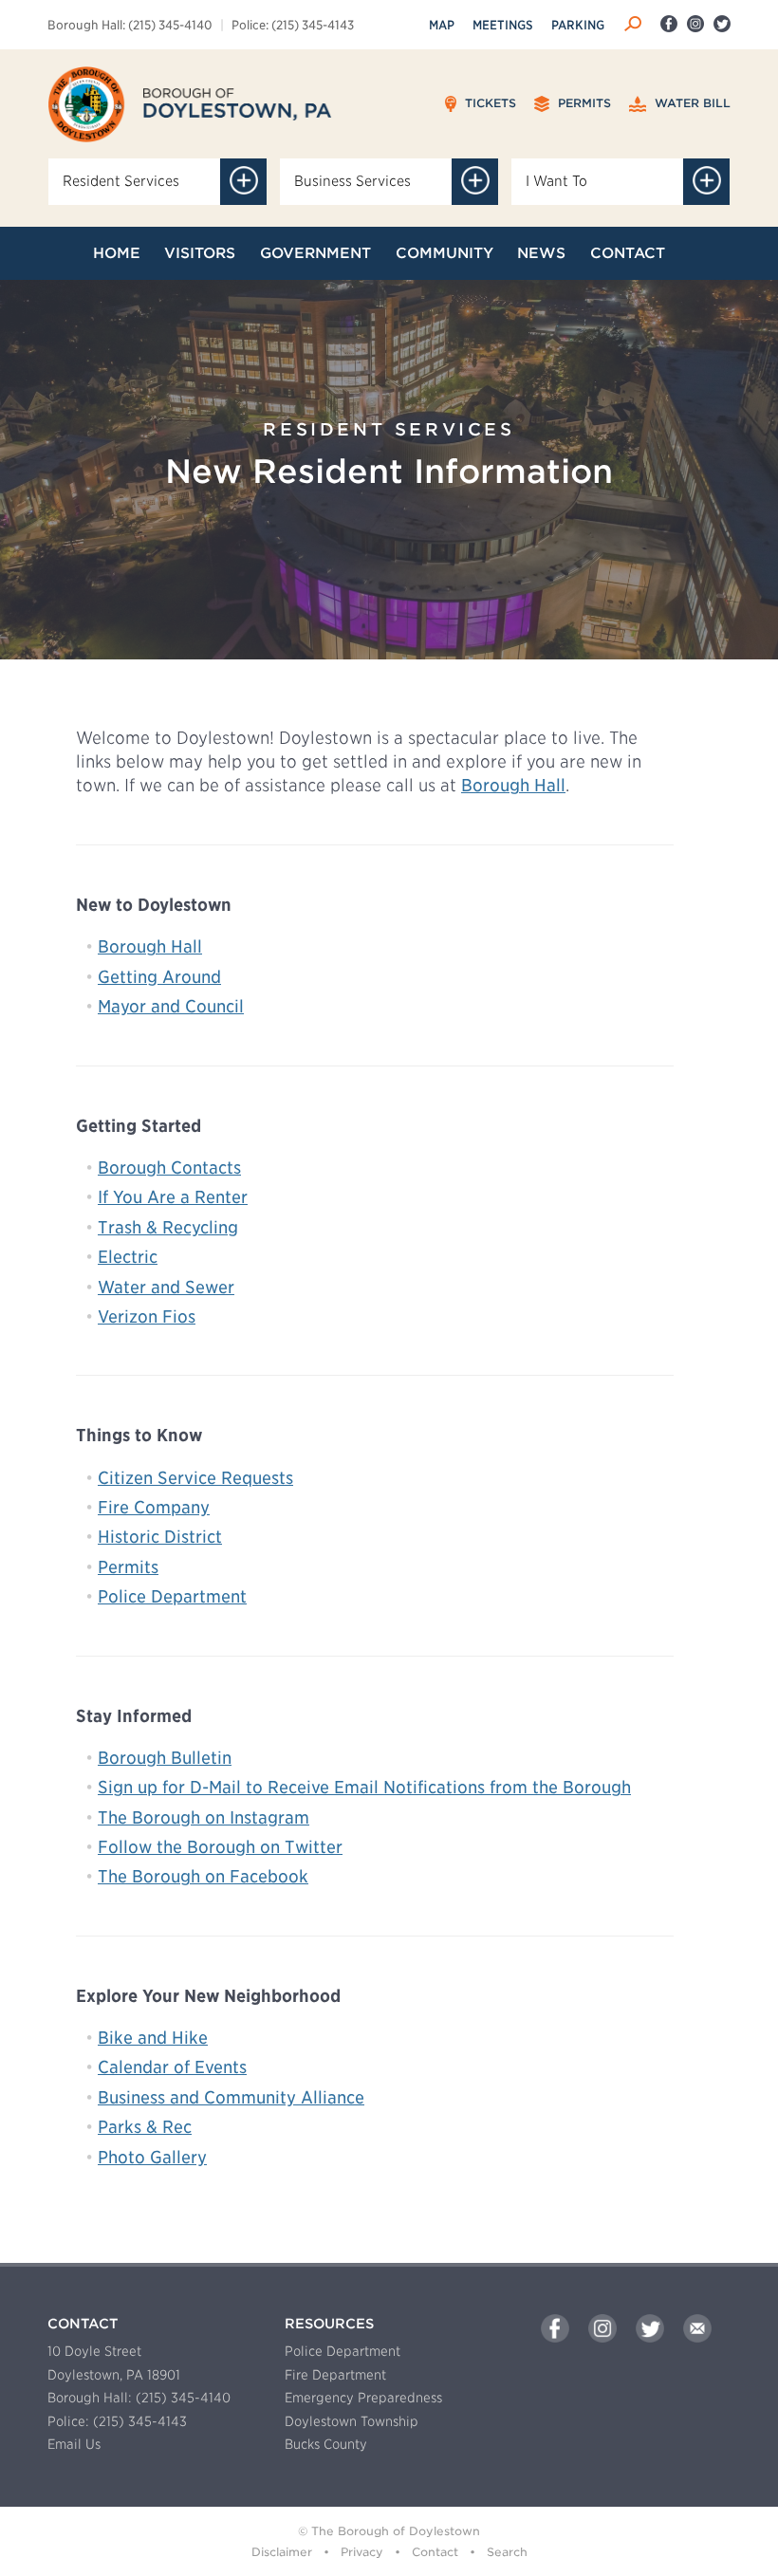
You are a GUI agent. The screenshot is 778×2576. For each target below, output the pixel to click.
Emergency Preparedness (363, 2398)
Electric (128, 1257)
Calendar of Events (172, 2067)
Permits (583, 103)
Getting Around (159, 977)
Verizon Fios (147, 1316)
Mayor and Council (171, 1006)
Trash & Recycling (168, 1227)
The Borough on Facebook (203, 1876)
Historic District (160, 1537)
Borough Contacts (169, 1168)
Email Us (74, 2444)
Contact (435, 2552)
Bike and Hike (153, 2038)
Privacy (362, 2552)
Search (507, 2552)
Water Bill (691, 103)
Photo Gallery (152, 2157)
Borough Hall (513, 785)
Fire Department (335, 2375)
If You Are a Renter (173, 1197)
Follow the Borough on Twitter (220, 1847)
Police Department (172, 1596)
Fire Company (154, 1507)
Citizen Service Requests (195, 1478)
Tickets (489, 103)
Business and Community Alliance (231, 2097)
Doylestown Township (352, 2421)
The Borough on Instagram (204, 1817)
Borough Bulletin (165, 1758)
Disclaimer (282, 2552)
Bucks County (326, 2444)
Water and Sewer (166, 1287)
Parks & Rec (145, 2127)
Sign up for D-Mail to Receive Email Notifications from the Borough (364, 1787)
